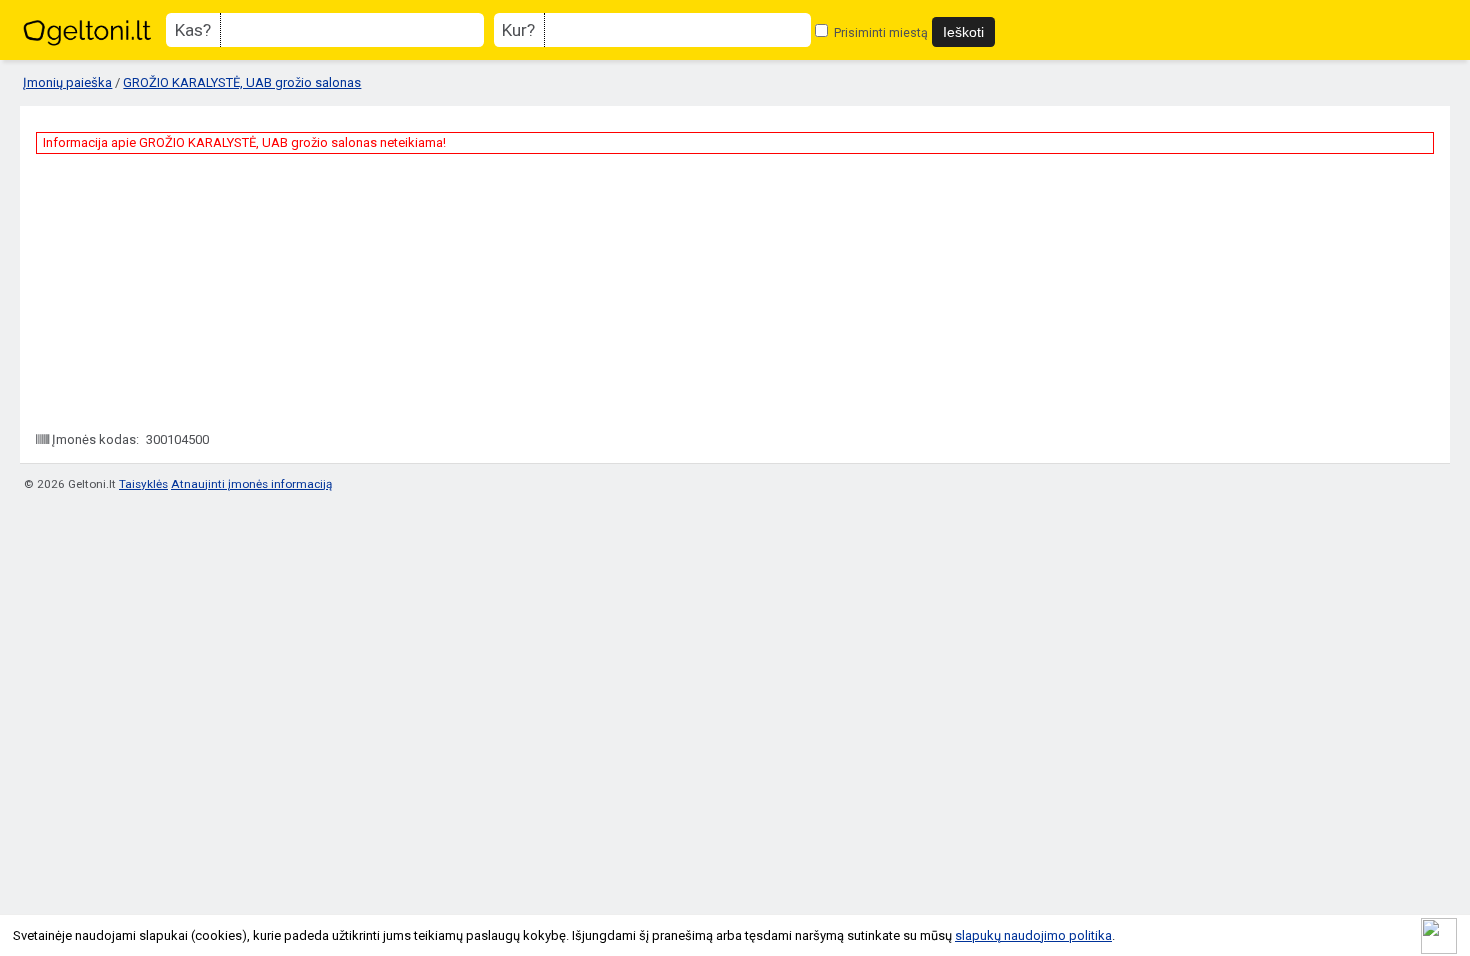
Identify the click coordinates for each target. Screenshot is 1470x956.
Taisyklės (143, 484)
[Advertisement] (186, 292)
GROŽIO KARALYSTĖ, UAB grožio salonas (242, 82)
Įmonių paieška (67, 82)
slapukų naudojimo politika (1033, 935)
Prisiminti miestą (879, 32)
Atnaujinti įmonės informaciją (251, 484)
